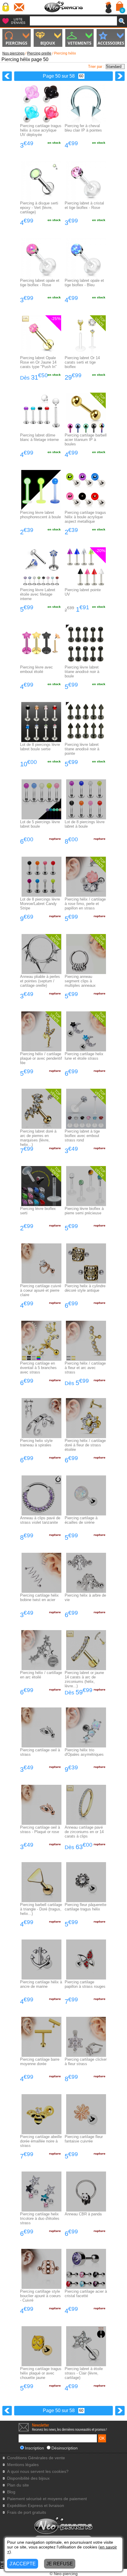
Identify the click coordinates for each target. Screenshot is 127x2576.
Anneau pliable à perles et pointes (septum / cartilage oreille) (40, 981)
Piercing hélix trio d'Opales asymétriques (84, 1752)
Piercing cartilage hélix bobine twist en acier (39, 1598)
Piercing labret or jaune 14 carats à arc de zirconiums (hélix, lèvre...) (84, 1679)
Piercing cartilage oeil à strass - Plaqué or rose (40, 1830)
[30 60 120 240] (80, 76)
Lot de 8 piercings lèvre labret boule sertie (40, 747)
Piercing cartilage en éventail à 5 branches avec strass (38, 1368)
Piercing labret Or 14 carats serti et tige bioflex (82, 362)
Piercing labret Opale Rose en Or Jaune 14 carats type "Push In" (38, 362)
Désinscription (65, 2448)
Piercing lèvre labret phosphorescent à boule (40, 515)
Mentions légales (23, 2465)
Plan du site (18, 2485)
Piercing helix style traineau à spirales (36, 1443)
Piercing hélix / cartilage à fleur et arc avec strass (85, 1368)
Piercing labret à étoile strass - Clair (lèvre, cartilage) (84, 2373)
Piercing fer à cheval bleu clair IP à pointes (83, 128)
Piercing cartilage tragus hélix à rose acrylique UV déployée (41, 130)
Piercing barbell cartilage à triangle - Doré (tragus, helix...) (41, 1909)
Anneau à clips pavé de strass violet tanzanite (40, 1520)
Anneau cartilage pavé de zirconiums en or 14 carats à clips (84, 1832)
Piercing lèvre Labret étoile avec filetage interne (38, 594)
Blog (11, 2492)
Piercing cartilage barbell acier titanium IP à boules (86, 440)
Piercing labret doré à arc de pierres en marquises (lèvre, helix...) (38, 1138)
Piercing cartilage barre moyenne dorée (40, 2062)
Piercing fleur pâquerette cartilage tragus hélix (86, 1907)
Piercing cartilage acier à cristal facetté (86, 2294)
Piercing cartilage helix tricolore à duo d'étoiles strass (40, 2218)
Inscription (34, 2448)
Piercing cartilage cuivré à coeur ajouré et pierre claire (41, 1290)
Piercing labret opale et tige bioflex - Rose (40, 283)
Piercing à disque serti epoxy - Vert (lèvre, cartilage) (39, 208)
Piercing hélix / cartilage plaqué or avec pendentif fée (41, 1058)
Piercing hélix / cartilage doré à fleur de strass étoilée (85, 1445)
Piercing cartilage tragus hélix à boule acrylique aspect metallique (85, 517)
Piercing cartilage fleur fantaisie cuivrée (84, 2139)
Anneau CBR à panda (83, 2214)
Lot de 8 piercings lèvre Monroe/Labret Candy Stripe (40, 904)
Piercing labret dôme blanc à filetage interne (39, 437)
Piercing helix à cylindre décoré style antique (85, 1288)
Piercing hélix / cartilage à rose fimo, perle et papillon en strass (85, 904)
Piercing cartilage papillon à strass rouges (85, 1984)
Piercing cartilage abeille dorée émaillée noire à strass (41, 2141)
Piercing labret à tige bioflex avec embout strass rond (82, 1136)
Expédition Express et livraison (36, 2506)
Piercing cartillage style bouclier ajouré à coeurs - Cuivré (40, 2296)
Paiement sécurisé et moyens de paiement (47, 2499)
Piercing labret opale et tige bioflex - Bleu (84, 283)
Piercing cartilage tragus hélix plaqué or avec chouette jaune (41, 2373)
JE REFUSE (60, 2564)
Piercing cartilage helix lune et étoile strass (84, 1056)
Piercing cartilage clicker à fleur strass (86, 2062)
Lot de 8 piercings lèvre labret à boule (85, 824)
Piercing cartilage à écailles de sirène (81, 1520)
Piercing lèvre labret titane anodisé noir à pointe (82, 749)
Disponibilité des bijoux (28, 2478)
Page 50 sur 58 (59, 76)
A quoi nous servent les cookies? (38, 2472)
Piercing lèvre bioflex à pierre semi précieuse (84, 1211)
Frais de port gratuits (27, 2512)
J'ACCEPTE (23, 2564)
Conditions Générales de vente (36, 2458)
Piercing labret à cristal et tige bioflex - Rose (84, 205)
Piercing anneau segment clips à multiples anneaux (80, 981)
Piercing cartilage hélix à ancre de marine (41, 1984)
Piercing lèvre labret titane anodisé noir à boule (82, 672)
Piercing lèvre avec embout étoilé (36, 669)
